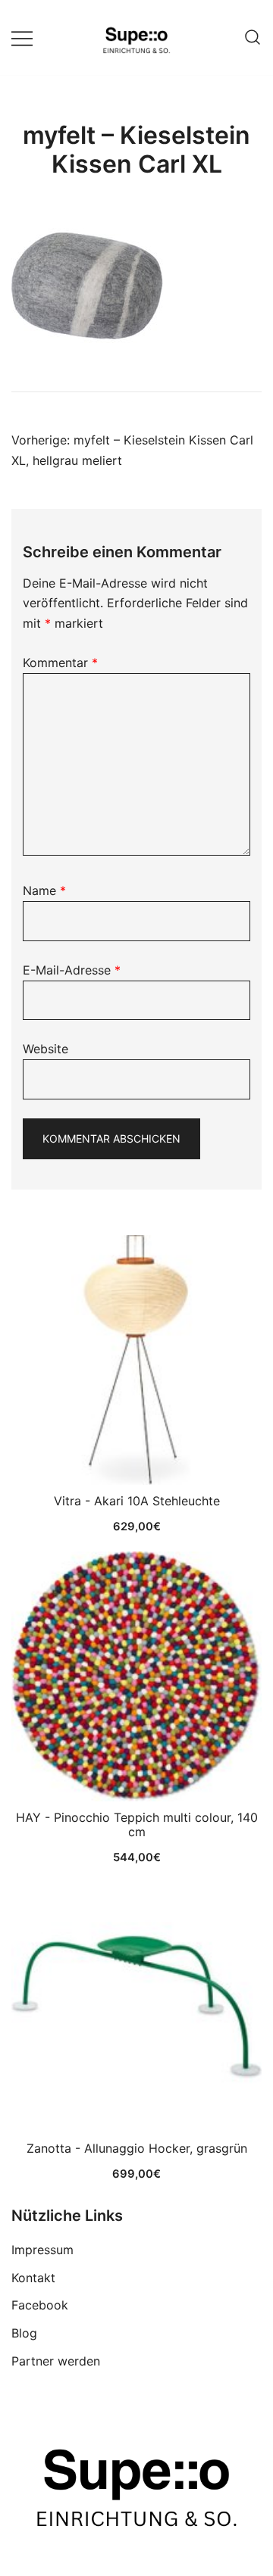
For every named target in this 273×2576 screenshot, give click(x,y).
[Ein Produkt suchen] (253, 38)
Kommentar (60, 663)
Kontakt (33, 2278)
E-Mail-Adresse (72, 970)
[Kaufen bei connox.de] (136, 2007)
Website (45, 1049)
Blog (24, 2333)
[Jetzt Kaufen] (136, 1360)
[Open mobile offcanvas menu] (22, 37)
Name (44, 890)
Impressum (42, 2250)
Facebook (40, 2305)
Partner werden (56, 2361)
